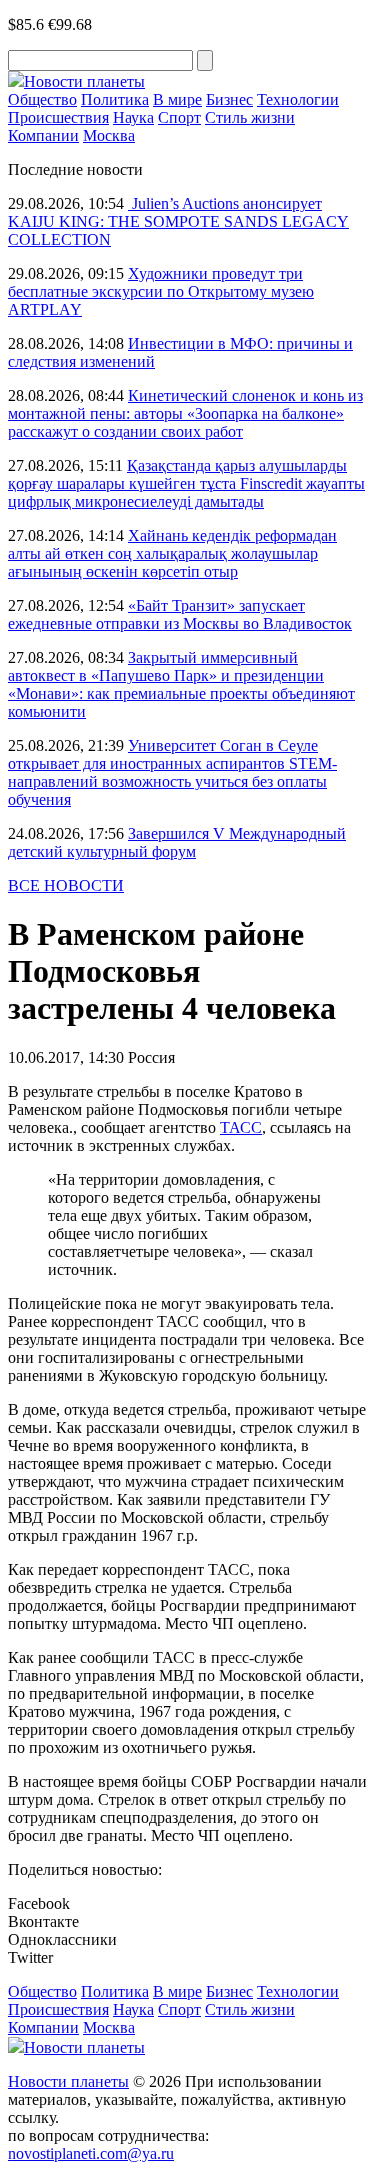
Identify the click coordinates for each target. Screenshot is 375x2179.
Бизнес (229, 99)
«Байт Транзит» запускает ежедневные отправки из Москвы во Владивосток (180, 614)
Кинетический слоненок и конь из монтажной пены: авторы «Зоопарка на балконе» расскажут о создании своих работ (185, 413)
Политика (115, 99)
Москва (109, 135)
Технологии (298, 99)
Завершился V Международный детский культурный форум (177, 842)
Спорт (179, 117)
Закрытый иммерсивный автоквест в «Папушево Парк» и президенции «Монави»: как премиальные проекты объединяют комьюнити (181, 684)
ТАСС (241, 1127)
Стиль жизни (250, 117)
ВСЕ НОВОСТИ (66, 885)
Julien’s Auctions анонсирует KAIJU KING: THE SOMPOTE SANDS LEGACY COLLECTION (178, 221)
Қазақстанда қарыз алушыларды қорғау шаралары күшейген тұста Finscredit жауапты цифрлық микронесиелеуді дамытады (186, 483)
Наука (133, 117)
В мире (177, 99)
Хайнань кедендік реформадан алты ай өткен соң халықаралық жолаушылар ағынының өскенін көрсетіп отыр (172, 553)
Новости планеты (68, 2081)
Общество (42, 99)
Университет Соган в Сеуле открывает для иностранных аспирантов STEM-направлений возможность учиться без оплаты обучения (172, 772)
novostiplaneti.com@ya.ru (91, 2153)
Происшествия (58, 117)
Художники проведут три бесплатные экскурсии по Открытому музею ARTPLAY (161, 291)
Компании (43, 135)
